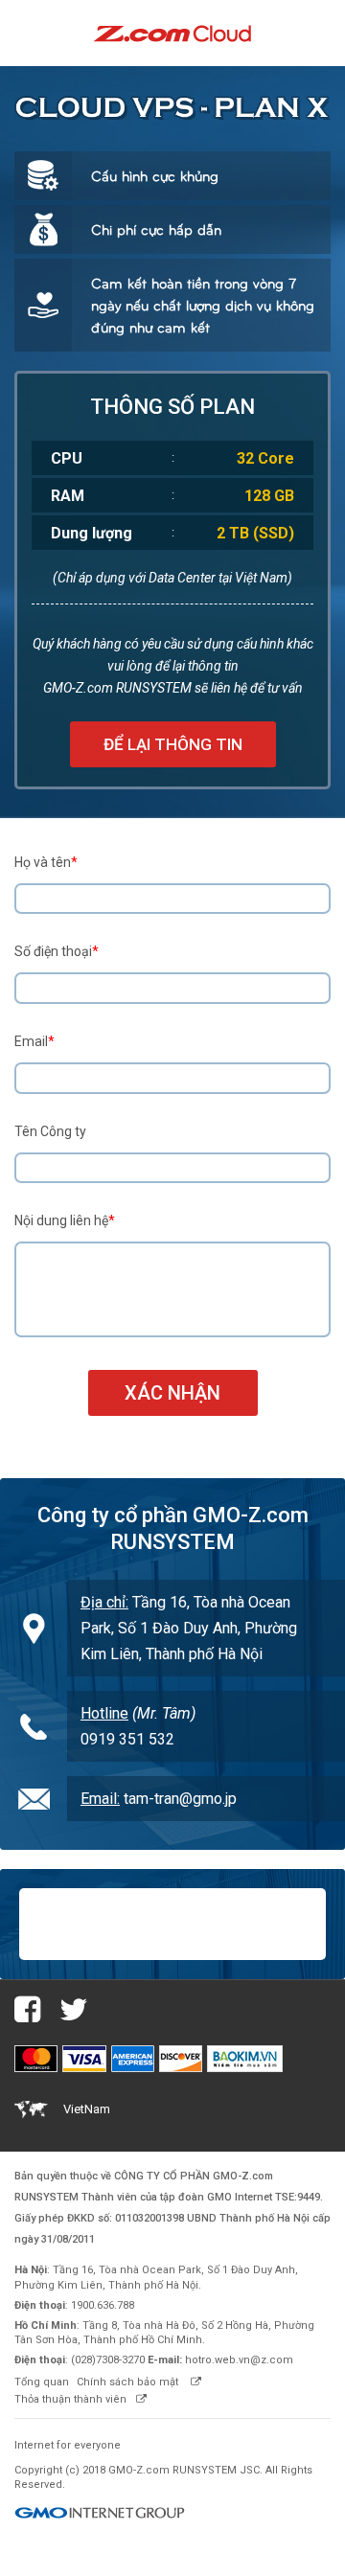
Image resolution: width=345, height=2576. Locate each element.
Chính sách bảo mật (129, 2382)
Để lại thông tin (173, 744)
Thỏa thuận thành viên (70, 2399)
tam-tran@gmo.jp (180, 1799)
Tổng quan (42, 2382)
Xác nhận (172, 1393)
